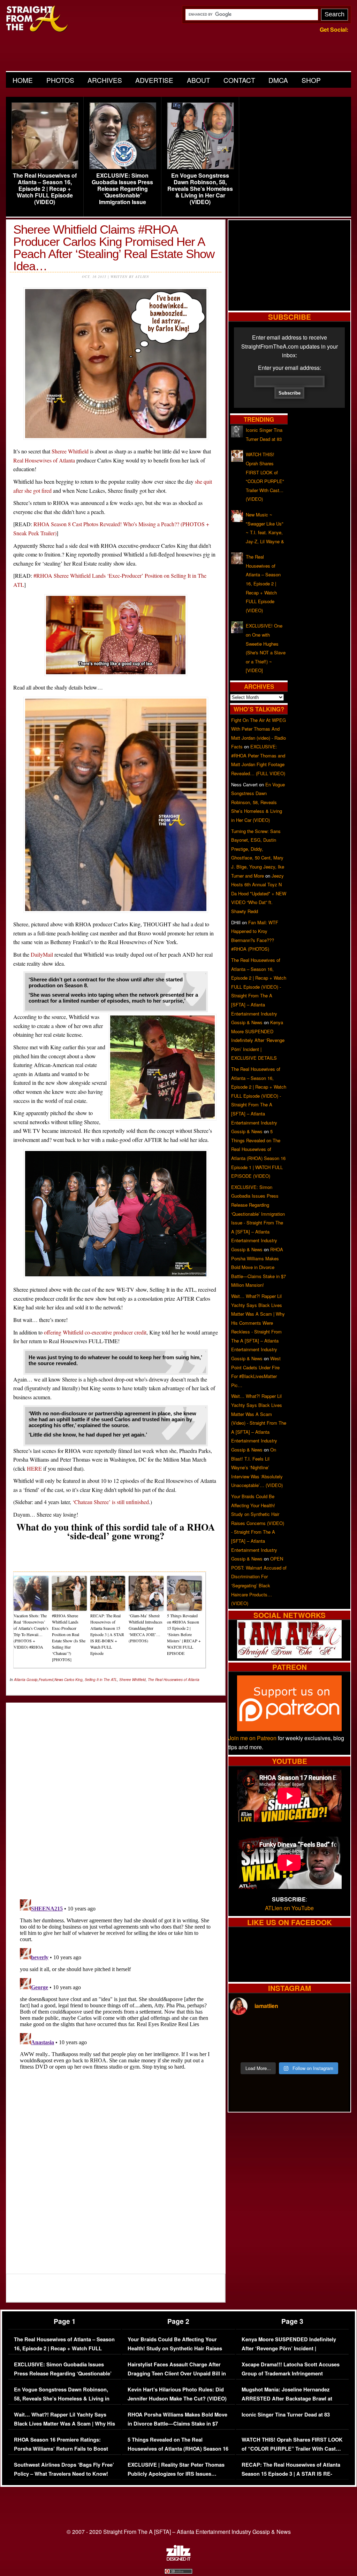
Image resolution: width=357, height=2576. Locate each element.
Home (23, 80)
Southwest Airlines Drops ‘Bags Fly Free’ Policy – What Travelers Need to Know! (64, 2469)
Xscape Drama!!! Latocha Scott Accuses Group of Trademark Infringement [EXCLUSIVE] (291, 2373)
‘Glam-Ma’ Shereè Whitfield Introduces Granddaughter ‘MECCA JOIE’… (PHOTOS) (146, 1628)
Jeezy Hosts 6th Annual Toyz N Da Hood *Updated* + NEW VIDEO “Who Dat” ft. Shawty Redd (259, 893)
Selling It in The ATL (101, 1680)
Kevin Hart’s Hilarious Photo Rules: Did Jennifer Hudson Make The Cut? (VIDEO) (177, 2394)
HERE (34, 1468)
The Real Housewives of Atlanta (174, 1680)
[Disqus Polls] (116, 1795)
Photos (60, 80)
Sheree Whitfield (70, 451)
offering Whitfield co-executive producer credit (95, 1332)
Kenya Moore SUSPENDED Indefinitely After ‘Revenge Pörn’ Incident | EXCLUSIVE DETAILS (258, 1040)
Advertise (154, 80)
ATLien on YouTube (289, 1908)
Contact (239, 80)
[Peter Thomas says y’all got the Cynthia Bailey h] (244, 2049)
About (199, 80)
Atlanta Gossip (26, 1680)
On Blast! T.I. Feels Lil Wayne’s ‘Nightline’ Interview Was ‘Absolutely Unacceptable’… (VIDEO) (257, 1467)
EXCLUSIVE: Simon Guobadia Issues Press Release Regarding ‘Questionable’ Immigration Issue (122, 189)
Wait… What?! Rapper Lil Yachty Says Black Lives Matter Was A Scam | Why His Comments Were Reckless (64, 2423)
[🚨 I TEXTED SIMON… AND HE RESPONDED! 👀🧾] (304, 2049)
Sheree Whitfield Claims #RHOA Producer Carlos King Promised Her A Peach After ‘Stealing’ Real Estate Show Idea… (114, 248)
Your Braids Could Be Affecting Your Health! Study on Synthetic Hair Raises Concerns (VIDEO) (175, 2348)
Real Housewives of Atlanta (44, 460)
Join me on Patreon (252, 1738)
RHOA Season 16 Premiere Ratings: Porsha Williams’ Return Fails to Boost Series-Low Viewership (61, 2449)
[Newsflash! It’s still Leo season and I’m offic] (244, 2031)
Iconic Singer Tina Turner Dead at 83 (286, 2415)
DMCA (278, 80)
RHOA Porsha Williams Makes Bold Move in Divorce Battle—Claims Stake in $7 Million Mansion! (259, 1267)
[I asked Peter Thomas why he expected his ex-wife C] (334, 2031)
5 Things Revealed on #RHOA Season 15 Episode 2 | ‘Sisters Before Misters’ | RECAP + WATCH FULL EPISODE (184, 1634)
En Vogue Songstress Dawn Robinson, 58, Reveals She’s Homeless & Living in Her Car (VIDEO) (200, 189)
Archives (105, 80)
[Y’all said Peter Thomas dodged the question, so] (304, 2031)
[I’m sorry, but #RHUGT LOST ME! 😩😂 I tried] (274, 2031)
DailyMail (42, 954)
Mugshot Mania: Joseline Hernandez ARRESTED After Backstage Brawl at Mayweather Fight (287, 2398)
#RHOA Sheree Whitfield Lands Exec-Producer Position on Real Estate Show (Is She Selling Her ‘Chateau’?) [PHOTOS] (69, 1637)
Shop (311, 80)
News (59, 1680)
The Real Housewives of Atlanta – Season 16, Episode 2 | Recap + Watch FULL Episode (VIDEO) (45, 189)
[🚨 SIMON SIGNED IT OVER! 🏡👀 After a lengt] (334, 2049)
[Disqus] (116, 1984)
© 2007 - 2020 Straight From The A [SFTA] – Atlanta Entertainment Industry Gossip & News (179, 2532)
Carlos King (73, 1680)
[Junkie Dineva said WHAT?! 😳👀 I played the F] (274, 2049)
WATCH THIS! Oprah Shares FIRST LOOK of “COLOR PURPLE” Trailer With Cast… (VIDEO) (292, 2449)
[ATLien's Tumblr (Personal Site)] (289, 1656)
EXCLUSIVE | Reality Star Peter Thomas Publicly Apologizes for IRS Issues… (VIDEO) (176, 2474)
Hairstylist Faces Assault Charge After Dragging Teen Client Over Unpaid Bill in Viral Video (177, 2373)
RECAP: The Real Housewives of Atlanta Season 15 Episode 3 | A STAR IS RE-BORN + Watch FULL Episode (107, 1634)
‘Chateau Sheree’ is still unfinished (111, 1502)
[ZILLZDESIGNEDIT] (178, 2559)
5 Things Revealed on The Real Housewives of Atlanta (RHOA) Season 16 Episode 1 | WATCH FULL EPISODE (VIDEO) (178, 2453)
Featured (46, 1680)
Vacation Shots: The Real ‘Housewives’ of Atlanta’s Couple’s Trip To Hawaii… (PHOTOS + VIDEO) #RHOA (31, 1631)
